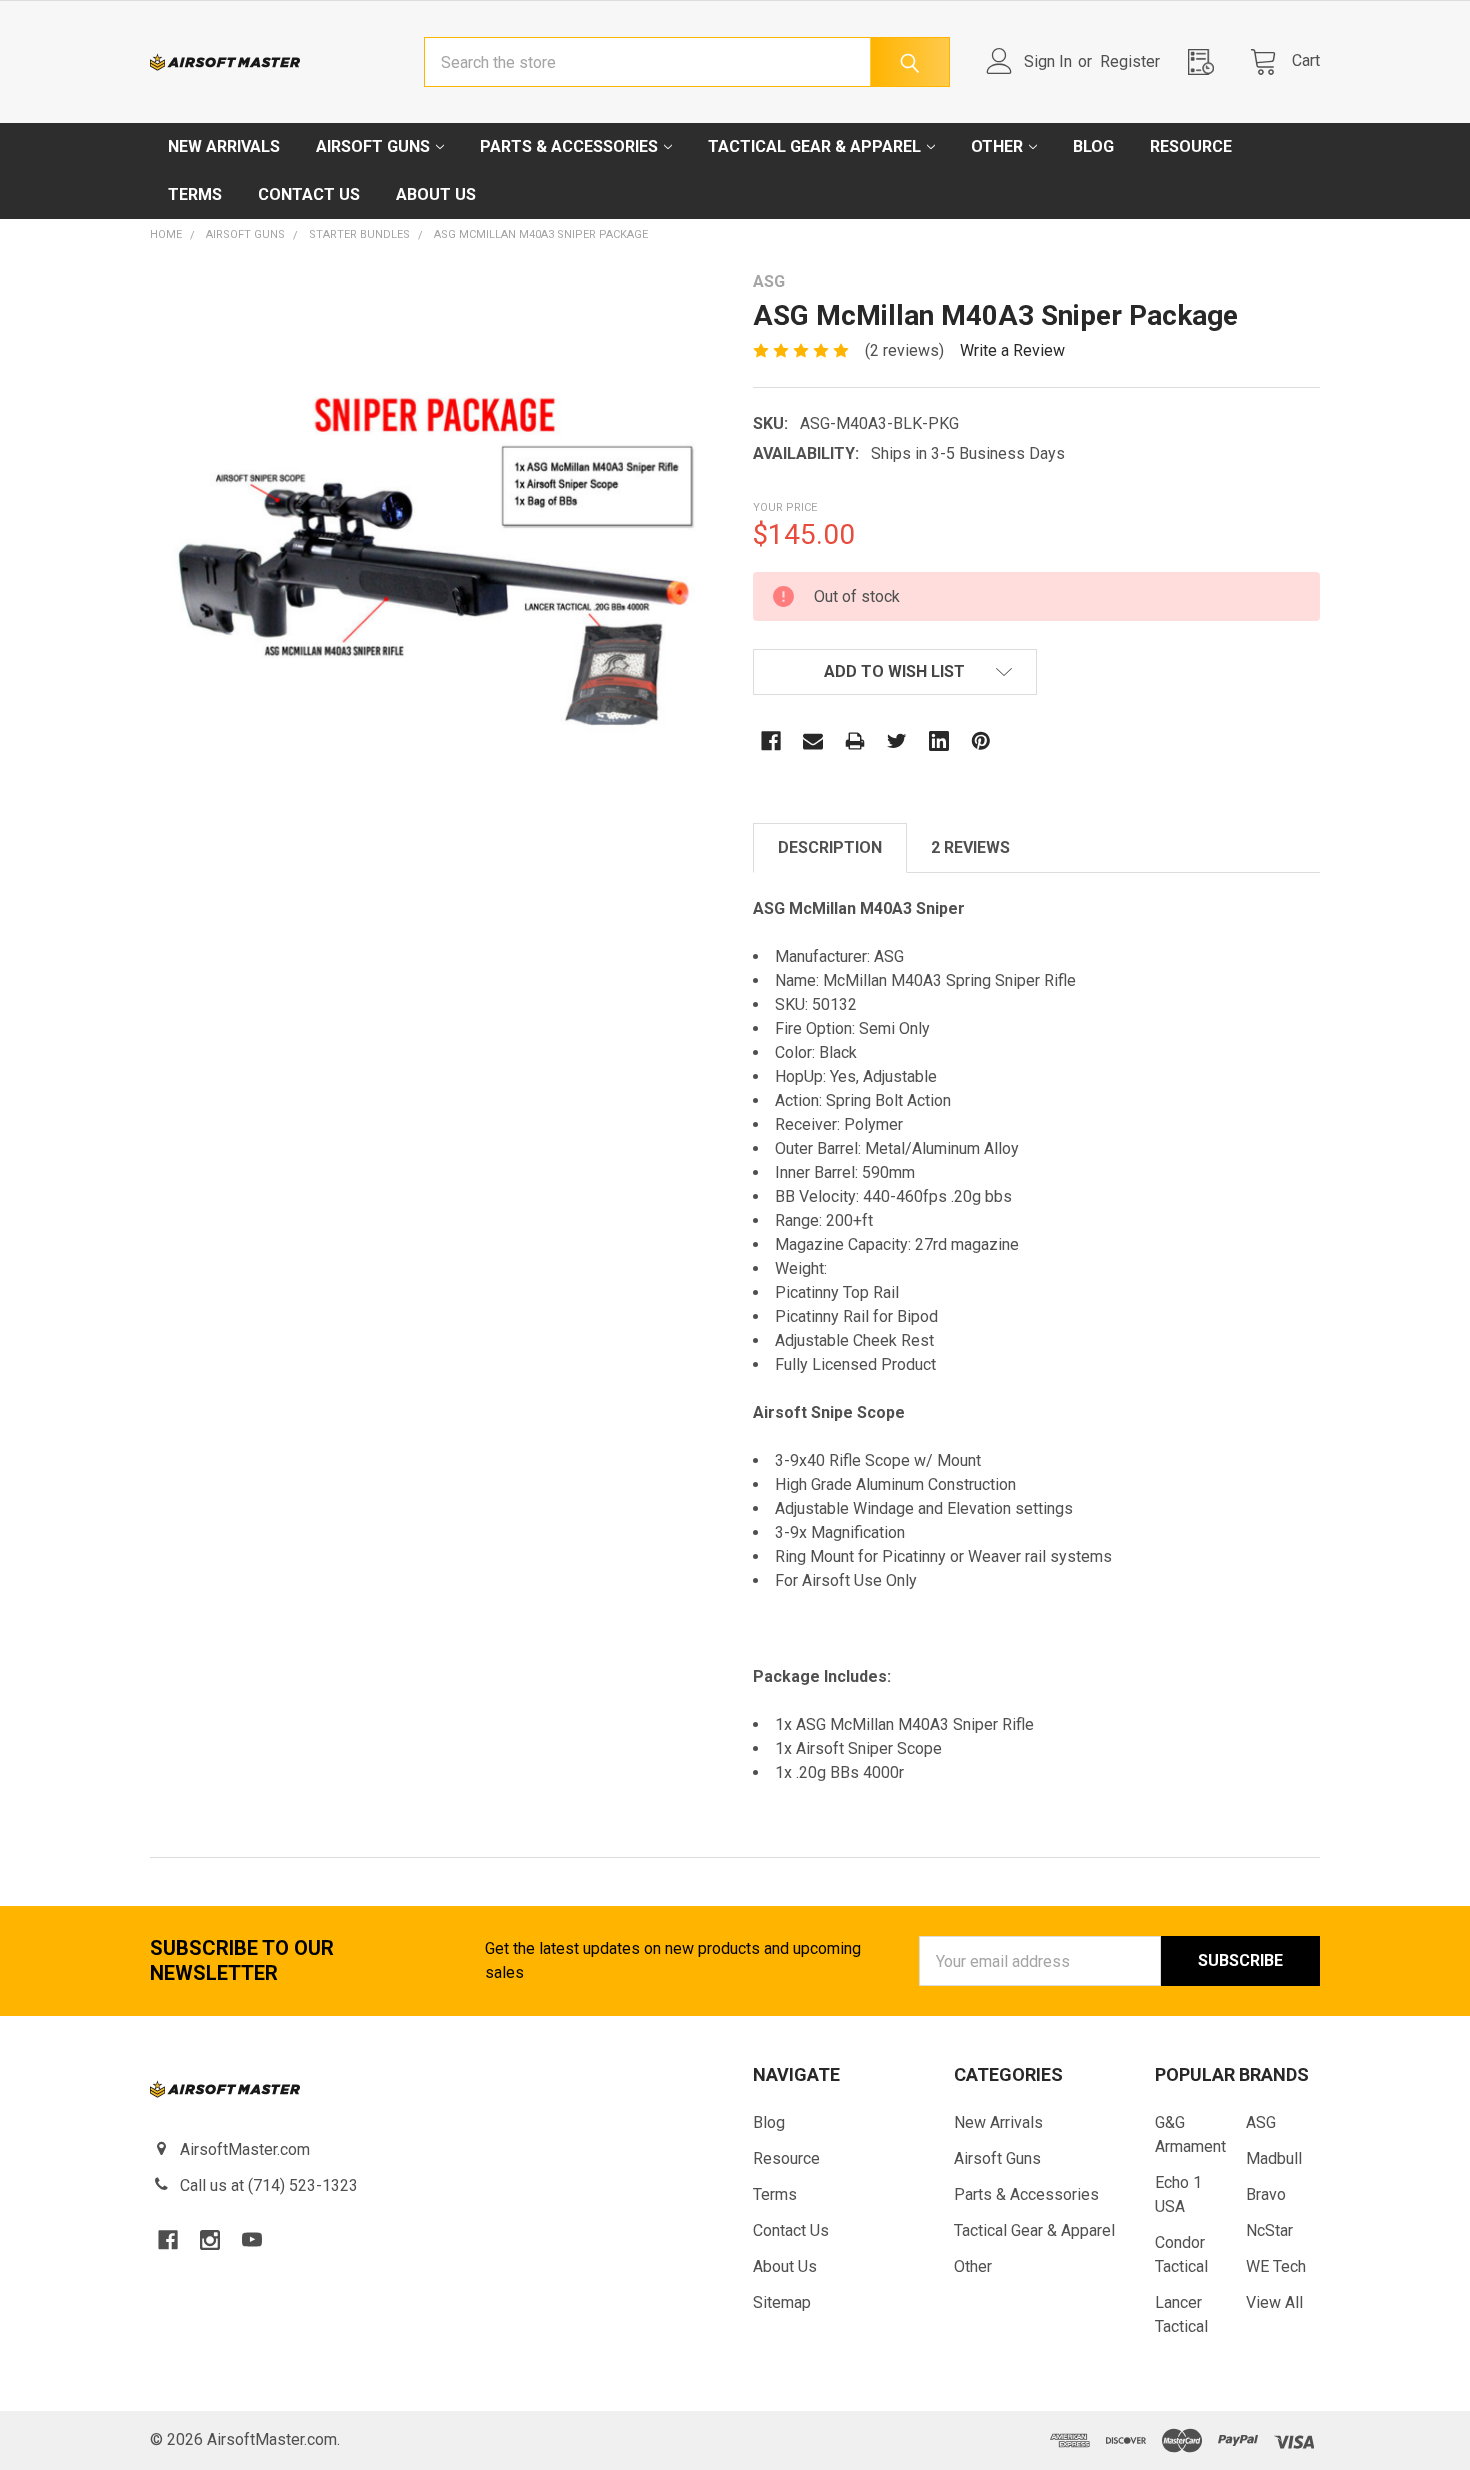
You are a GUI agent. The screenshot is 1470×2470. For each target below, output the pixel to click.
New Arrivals (224, 146)
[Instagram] (210, 2240)
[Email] (813, 741)
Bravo (1266, 2194)
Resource (1191, 146)
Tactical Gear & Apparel (814, 146)
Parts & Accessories (569, 146)
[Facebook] (771, 741)
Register (1130, 61)
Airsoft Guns (373, 146)
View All (1274, 2302)
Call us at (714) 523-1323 (269, 2185)
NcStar (1269, 2230)
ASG (1261, 2122)
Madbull (1274, 2158)
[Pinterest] (981, 741)
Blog (1093, 146)
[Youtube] (252, 2240)
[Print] (855, 741)
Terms (195, 194)
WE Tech (1276, 2266)
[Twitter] (897, 741)
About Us (436, 194)
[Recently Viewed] (1207, 61)
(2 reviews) (904, 350)
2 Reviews (970, 847)
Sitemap (782, 2302)
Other (997, 146)
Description (830, 847)
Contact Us (309, 194)
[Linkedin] (939, 741)
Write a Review (1012, 350)
